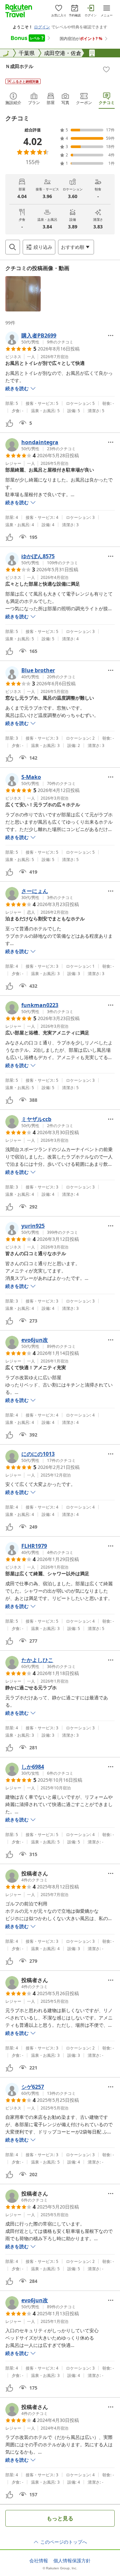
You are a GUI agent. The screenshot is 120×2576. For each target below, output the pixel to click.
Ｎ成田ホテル (19, 66)
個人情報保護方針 (72, 2561)
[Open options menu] (111, 335)
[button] (23, 294)
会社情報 (39, 2561)
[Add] (106, 69)
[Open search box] (13, 247)
